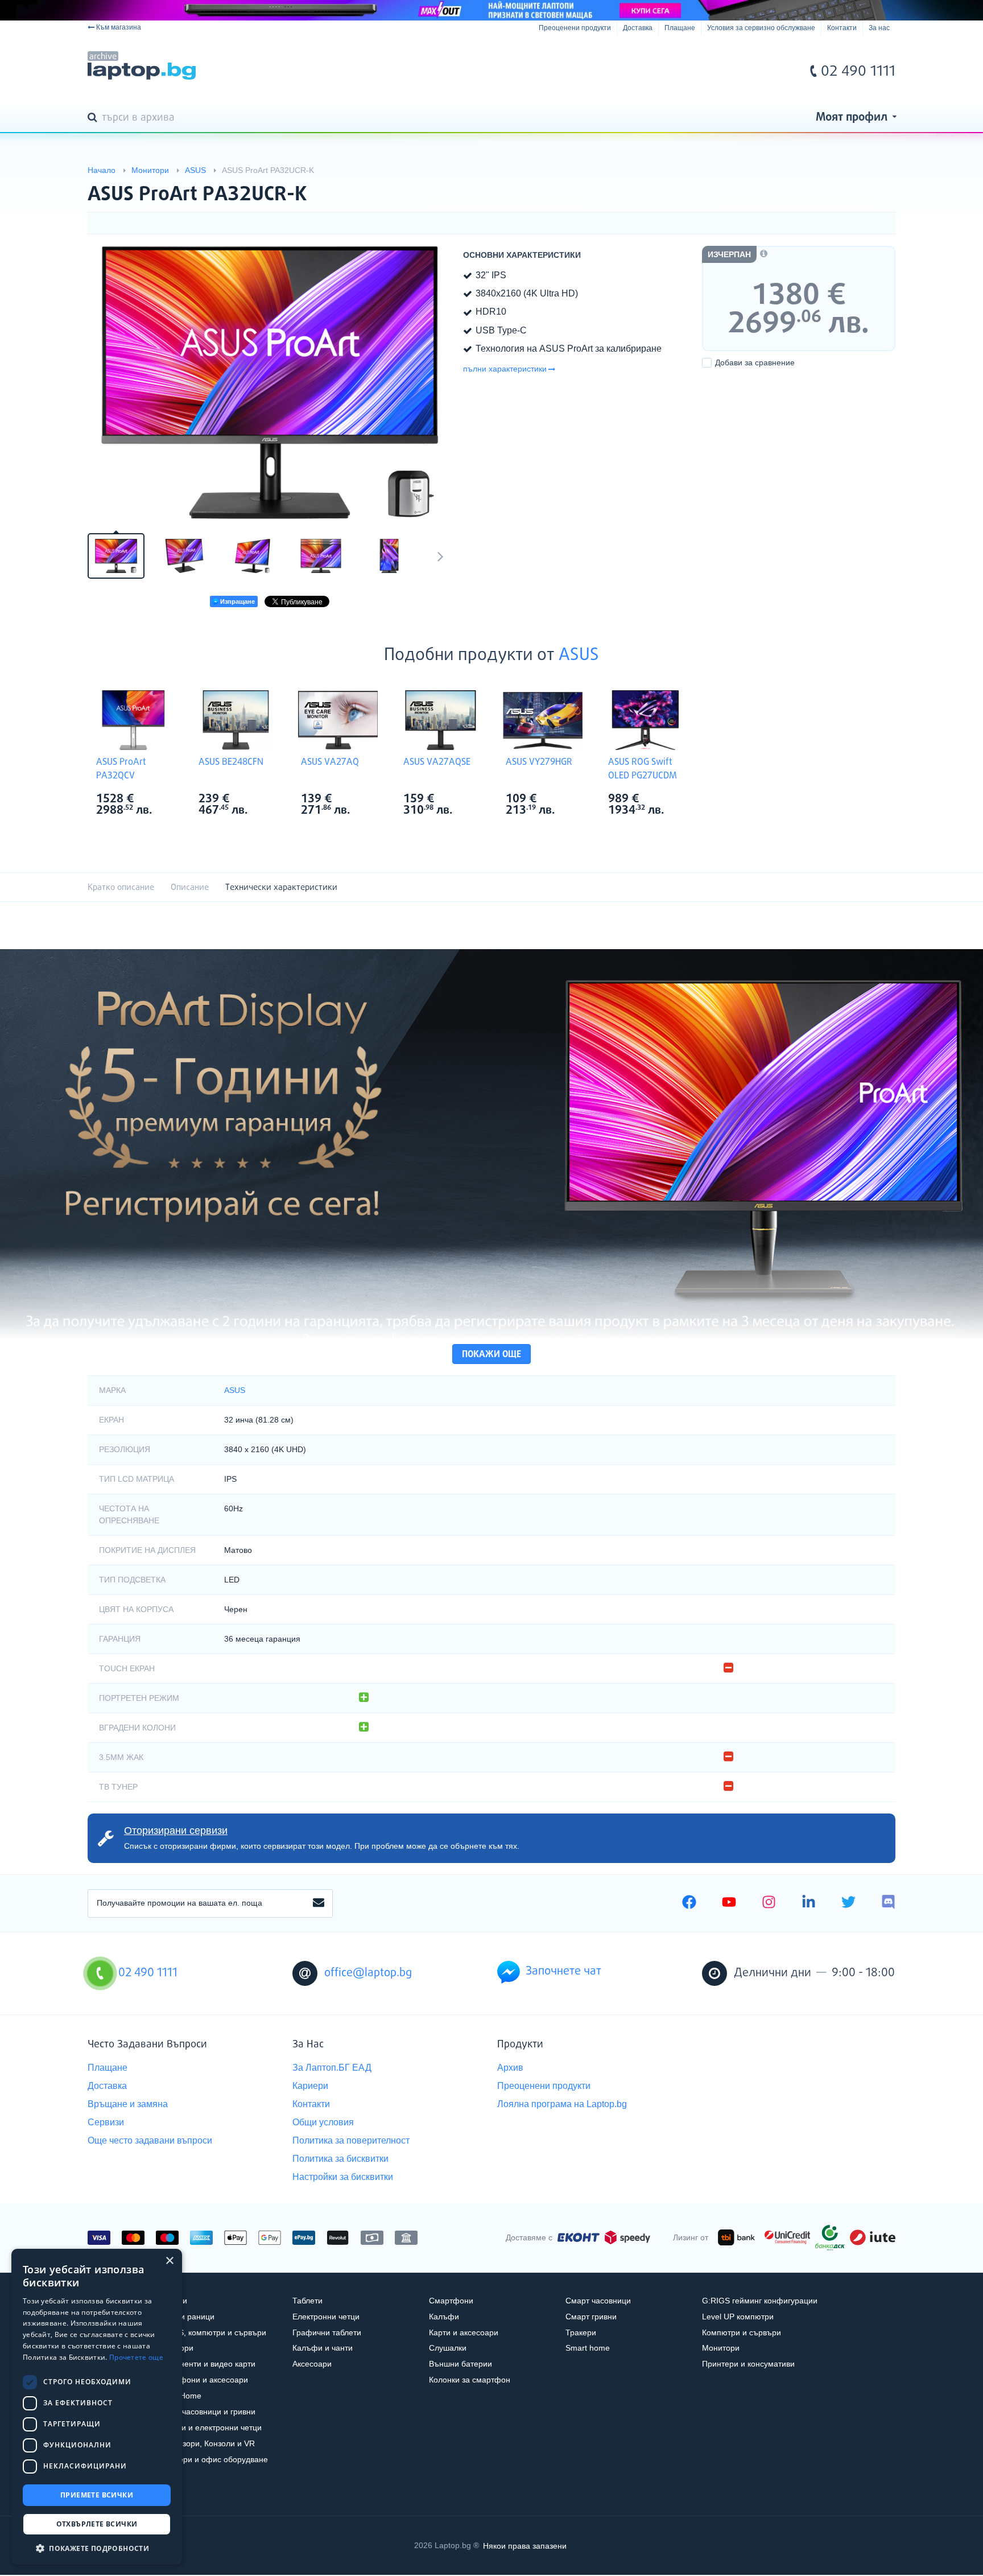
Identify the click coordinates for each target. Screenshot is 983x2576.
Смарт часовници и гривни (206, 2412)
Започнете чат (563, 1971)
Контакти (842, 28)
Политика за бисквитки (340, 2159)
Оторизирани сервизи (176, 1831)
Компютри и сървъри (742, 2332)
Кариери (310, 2086)
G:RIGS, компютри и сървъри (211, 2332)
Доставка (638, 28)
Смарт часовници (598, 2301)
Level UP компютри (738, 2317)
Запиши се (319, 1903)
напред (440, 556)
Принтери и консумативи (748, 2364)
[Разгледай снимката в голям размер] (270, 382)
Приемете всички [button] (97, 2495)
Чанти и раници (185, 2317)
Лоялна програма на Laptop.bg (562, 2104)
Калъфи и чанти (323, 2348)
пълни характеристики (505, 369)
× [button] (169, 2261)
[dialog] (97, 2407)
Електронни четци (326, 2317)
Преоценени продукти (575, 28)
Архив (510, 2068)
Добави (755, 362)
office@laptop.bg (368, 1973)
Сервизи (106, 2122)
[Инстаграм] (769, 1903)
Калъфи (444, 2317)
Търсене (94, 118)
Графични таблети (327, 2332)
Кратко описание (121, 887)
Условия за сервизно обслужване (761, 28)
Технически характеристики (281, 887)
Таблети (307, 2301)
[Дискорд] (888, 1903)
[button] (97, 2548)
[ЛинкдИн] (809, 1903)
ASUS (579, 656)
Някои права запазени (525, 2545)
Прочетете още (136, 2357)
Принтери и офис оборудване (212, 2459)
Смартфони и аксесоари (202, 2380)
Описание (190, 887)
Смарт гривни (591, 2317)
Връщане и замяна (128, 2104)
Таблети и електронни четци (209, 2427)
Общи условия (323, 2122)
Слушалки (448, 2348)
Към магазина (119, 27)
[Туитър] (848, 1903)
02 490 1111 (858, 72)
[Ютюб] (729, 1903)
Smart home (588, 2348)
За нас (879, 28)
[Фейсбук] (689, 1903)
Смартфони (451, 2301)
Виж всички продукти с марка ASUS (156, 800)
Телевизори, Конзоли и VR (205, 2443)
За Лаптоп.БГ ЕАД (332, 2068)
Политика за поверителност (351, 2140)
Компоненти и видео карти (206, 2364)
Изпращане (237, 601)
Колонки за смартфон (470, 2380)
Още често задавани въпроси (150, 2140)
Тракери (581, 2332)
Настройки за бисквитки (343, 2177)
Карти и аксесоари (464, 2332)
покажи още (491, 1355)
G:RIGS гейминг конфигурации (760, 2301)
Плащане (680, 28)
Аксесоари (312, 2364)
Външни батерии (460, 2364)
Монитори (721, 2348)
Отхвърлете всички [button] (97, 2524)
